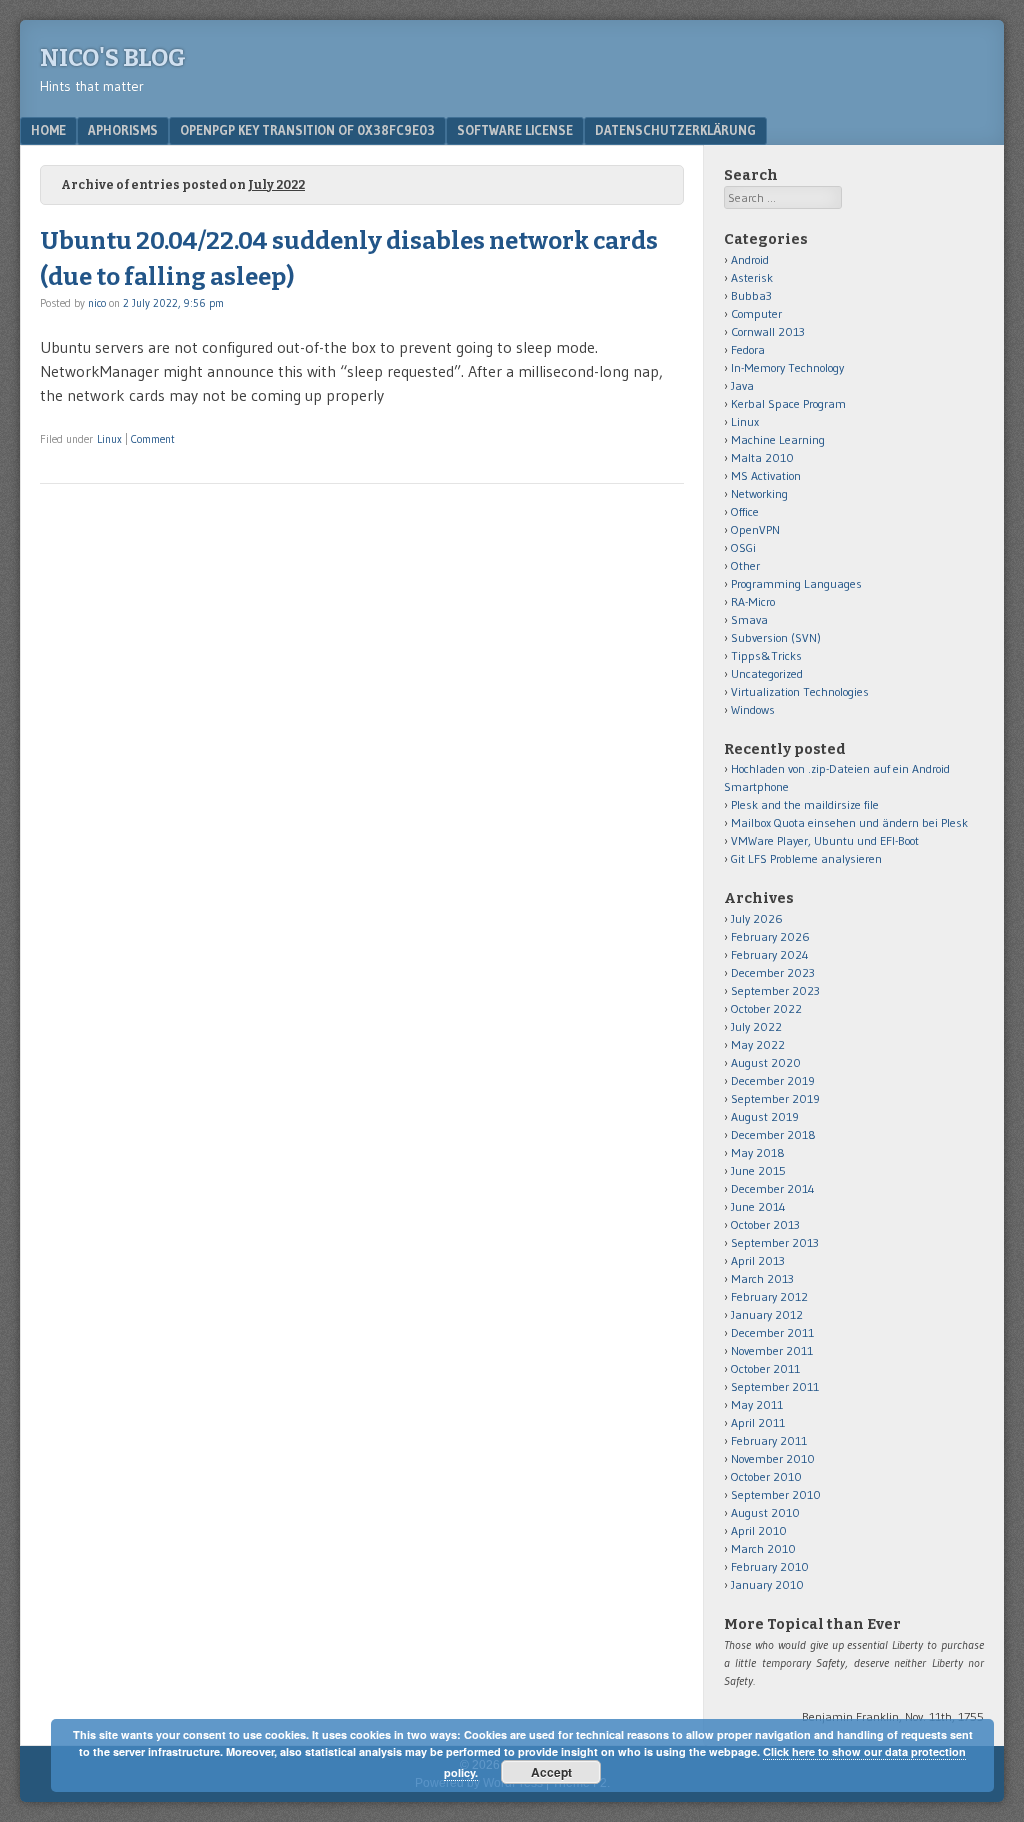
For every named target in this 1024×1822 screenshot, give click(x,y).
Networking (759, 493)
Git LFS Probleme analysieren (806, 858)
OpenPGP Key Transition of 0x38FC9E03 (307, 130)
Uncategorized (767, 673)
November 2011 (772, 1350)
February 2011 (769, 1440)
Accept (551, 1772)
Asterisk (752, 277)
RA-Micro (753, 601)
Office (745, 511)
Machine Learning (778, 439)
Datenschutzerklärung (675, 130)
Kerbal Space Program (788, 403)
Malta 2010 (762, 457)
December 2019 (773, 1080)
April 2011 (758, 1422)
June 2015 (758, 1170)
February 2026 (770, 936)
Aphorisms (123, 130)
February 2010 (770, 1566)
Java (742, 385)
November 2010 (773, 1458)
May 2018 (758, 1152)
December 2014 (773, 1188)
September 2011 (775, 1386)
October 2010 (766, 1476)
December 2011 (772, 1332)
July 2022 (756, 1026)
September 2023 (775, 990)
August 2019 (765, 1116)
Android (750, 259)
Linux (109, 439)
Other (745, 565)
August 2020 (766, 1062)
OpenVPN (755, 529)
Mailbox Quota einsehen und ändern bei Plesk (849, 822)
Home (48, 130)
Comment (153, 439)
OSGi (743, 547)
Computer (756, 313)
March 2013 (762, 1278)
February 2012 (769, 1296)
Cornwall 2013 (768, 331)
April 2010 (759, 1530)
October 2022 (766, 1008)
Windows (753, 709)
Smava (749, 619)
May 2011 (757, 1404)
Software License (515, 130)
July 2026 (757, 918)
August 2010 (765, 1512)
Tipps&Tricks (766, 655)
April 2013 (758, 1260)
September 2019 (775, 1098)
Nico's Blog (113, 58)
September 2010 (776, 1494)
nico (97, 303)
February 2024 (770, 954)
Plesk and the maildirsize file (805, 804)
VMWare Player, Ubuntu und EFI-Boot (825, 840)
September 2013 (775, 1242)
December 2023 (773, 972)
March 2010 (763, 1548)
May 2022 (758, 1044)
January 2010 (767, 1584)
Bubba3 (751, 295)
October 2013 (765, 1224)
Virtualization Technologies (800, 691)
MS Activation (766, 475)
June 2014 (758, 1206)
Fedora (748, 349)
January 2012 (767, 1314)
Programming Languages (796, 583)
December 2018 (773, 1134)
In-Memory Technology (787, 367)
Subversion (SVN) (776, 637)
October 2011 (765, 1368)
